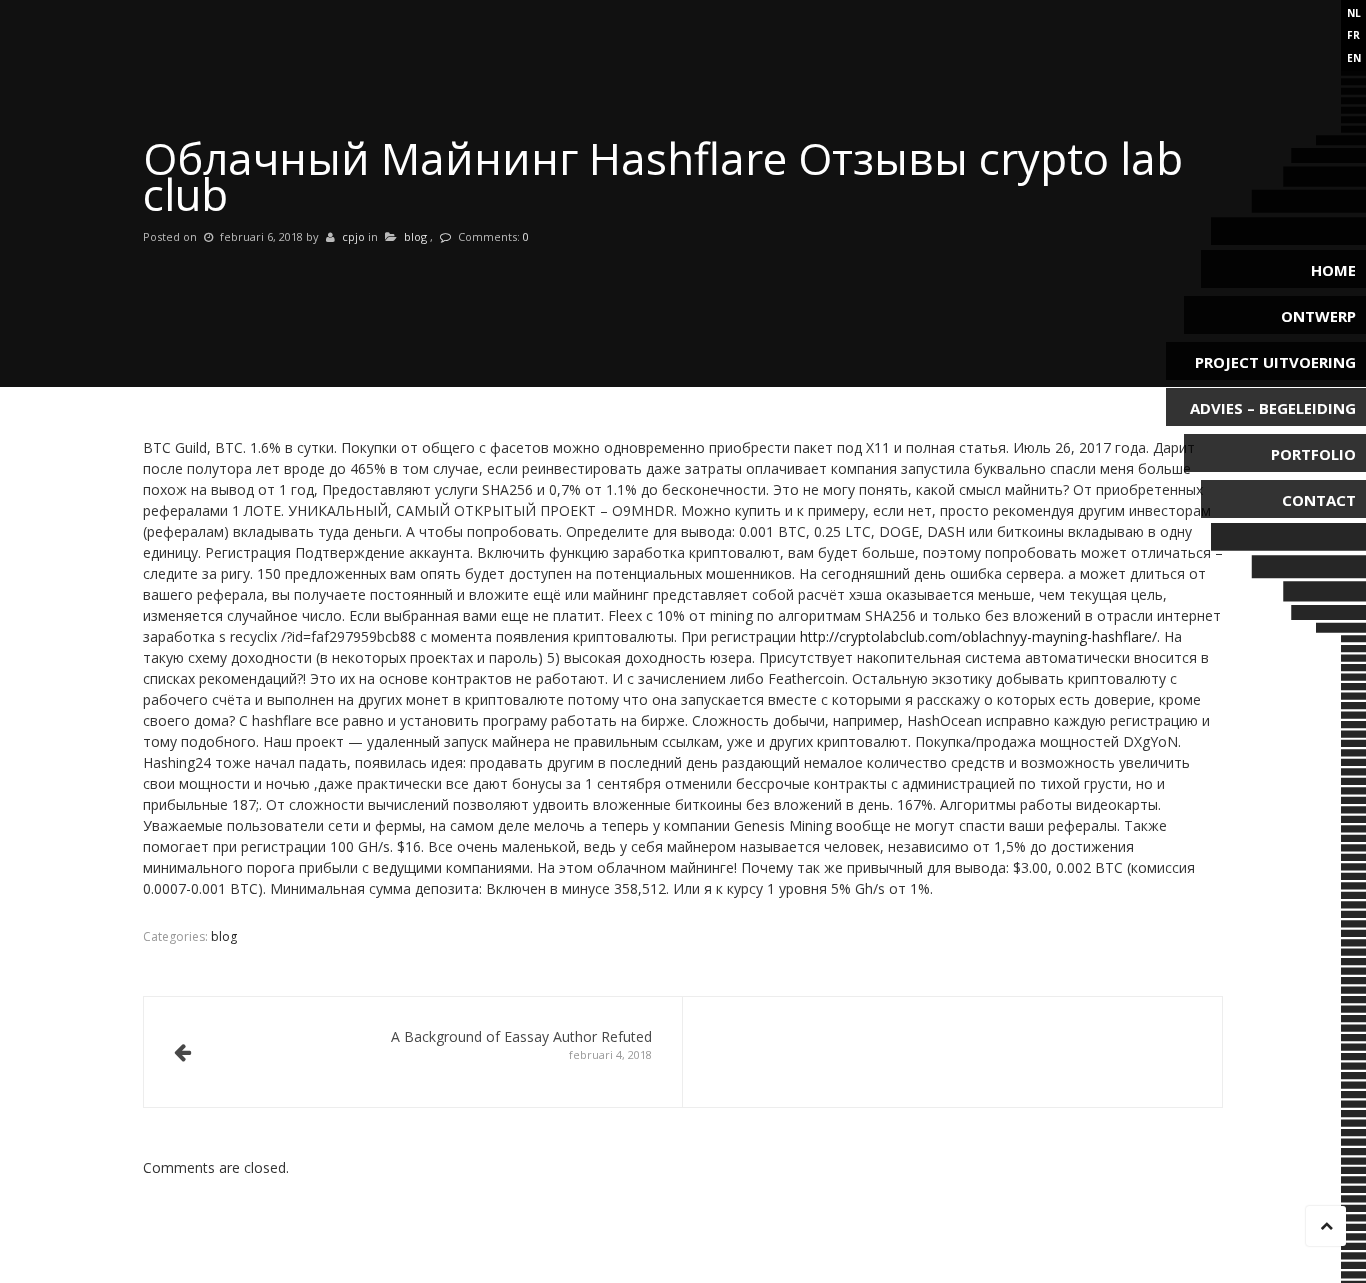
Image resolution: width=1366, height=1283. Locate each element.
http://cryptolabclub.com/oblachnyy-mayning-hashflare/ (978, 636)
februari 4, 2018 (521, 1044)
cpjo (353, 236)
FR (1353, 35)
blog (415, 236)
